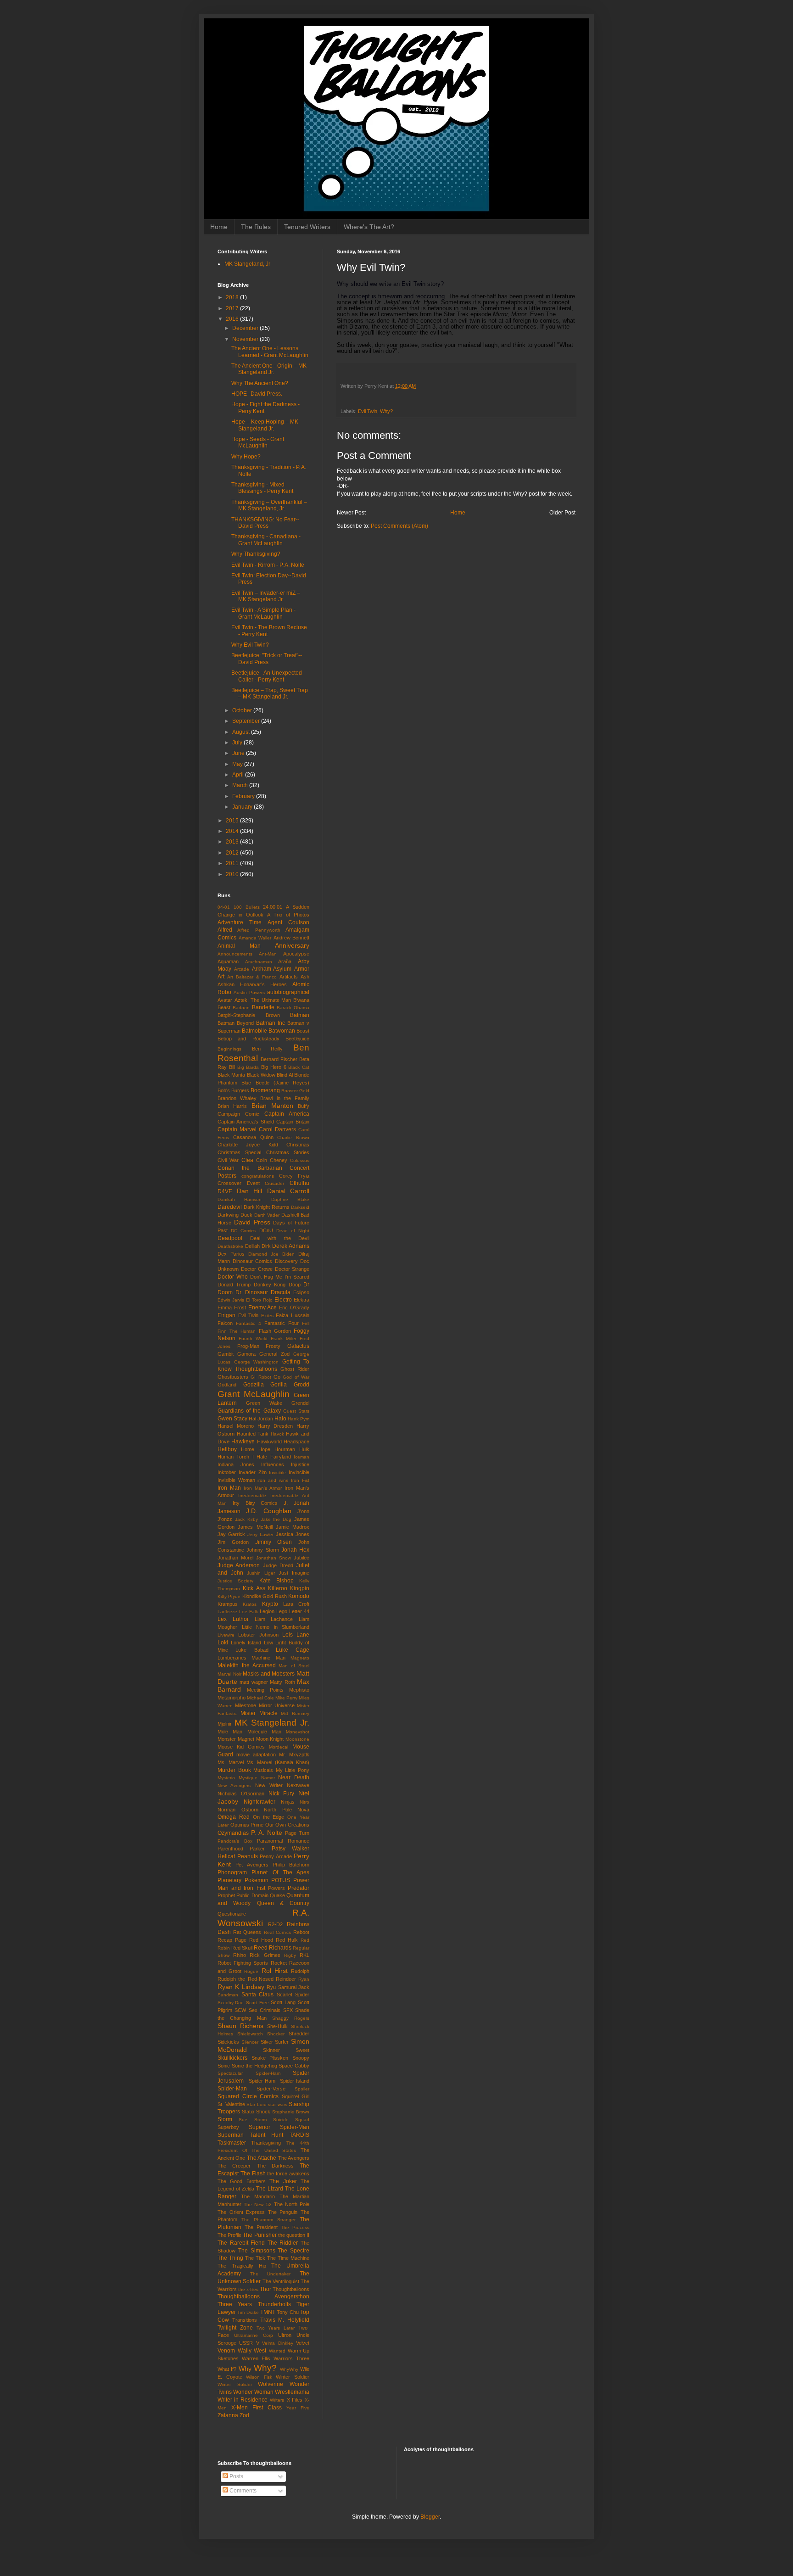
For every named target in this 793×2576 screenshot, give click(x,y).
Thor (265, 2289)
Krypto (270, 1604)
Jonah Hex (295, 1550)
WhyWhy (289, 2369)
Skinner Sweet (286, 2050)
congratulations (258, 1176)
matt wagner (254, 1682)
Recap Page (232, 1940)
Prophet (226, 1895)
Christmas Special (239, 1152)
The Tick (255, 2258)
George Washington (257, 1362)
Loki (223, 1643)
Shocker (276, 2034)
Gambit (226, 1354)
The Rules (256, 227)
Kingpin (300, 1588)
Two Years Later (276, 2328)
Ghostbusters (233, 1377)
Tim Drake (248, 2312)
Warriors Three (291, 2358)
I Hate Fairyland (272, 1457)
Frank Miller (284, 1338)
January (243, 807)
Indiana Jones (236, 1464)
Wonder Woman (253, 2392)
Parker (257, 1849)
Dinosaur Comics (253, 1261)
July (238, 743)
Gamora (246, 1354)
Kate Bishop (276, 1581)
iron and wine (273, 1480)
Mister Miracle (259, 1713)
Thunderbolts (274, 2304)
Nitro (304, 1802)
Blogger (430, 2517)
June (239, 753)
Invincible (299, 1472)
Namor (268, 1778)
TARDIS (299, 2135)
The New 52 (257, 2204)
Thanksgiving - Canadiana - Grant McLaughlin (266, 540)
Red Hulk (287, 1940)
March (241, 785)
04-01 (224, 907)
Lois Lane (296, 1635)
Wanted (277, 2351)
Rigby (290, 1955)
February (244, 796)
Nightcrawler (260, 1802)
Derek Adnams (291, 1246)
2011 (233, 863)
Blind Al (285, 1075)
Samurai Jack (294, 1987)
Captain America (287, 1114)
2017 (233, 308)
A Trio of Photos (288, 915)
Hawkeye (243, 1442)
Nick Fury (282, 1794)
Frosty (273, 1346)
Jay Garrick (231, 1534)
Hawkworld (269, 1442)
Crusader (274, 1183)
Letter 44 (299, 1611)
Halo (280, 1419)
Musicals (263, 1770)
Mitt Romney (295, 1713)
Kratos (250, 1604)
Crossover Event (239, 1183)
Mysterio (226, 1778)
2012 (233, 853)
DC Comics (243, 1231)
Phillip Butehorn (291, 1865)
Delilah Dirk (258, 1246)
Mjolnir (225, 1724)
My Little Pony (293, 1770)
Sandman (228, 1995)
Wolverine (271, 2384)
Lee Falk (249, 1612)
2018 (233, 297)
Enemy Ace (263, 1308)
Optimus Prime (247, 1825)
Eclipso (301, 1292)
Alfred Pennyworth (259, 930)
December (246, 328)
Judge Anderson (239, 1565)
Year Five (298, 2408)
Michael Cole (260, 1698)
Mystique (248, 1778)
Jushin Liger (261, 1573)
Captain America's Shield (246, 1122)
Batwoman (282, 1031)
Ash (305, 977)
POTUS (281, 1880)
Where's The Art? (369, 227)
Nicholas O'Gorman (241, 1794)
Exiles (267, 1316)
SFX (288, 2010)
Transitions (245, 2320)
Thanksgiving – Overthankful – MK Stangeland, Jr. (269, 505)
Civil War (228, 1160)
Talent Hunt (267, 2135)
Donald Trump (234, 1285)
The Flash (253, 2174)
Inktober (227, 1472)
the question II (294, 2235)
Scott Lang (283, 2002)
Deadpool (230, 1238)
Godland (227, 1385)
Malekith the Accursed (247, 1665)
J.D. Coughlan (269, 1511)
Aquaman (228, 961)
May (238, 764)
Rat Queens (247, 1932)
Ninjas (288, 1802)
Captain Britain (293, 1122)
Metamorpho (232, 1698)
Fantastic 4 (249, 1323)
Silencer (250, 2042)
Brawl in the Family (285, 1098)
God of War (296, 1377)
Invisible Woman (236, 1480)
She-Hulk (277, 2026)
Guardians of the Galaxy (249, 1411)
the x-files (248, 2289)
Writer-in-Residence (243, 2400)
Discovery (286, 1261)
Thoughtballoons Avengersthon (263, 2297)
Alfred (225, 930)
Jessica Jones (293, 1534)
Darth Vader (267, 1215)
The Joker (283, 2181)
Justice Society (235, 1581)
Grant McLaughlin (254, 1394)
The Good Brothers (242, 2181)
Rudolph (300, 1971)
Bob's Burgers (233, 1090)
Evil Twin (368, 411)
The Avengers (294, 2158)
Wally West (252, 2351)
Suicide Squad (291, 2120)
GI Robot (261, 1377)
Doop (295, 1285)
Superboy (228, 2127)
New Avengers (234, 1785)
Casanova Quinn (253, 1137)
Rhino (240, 1955)
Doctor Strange (292, 1269)
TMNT (268, 2312)
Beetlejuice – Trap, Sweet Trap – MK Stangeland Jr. (270, 693)
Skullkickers (232, 2058)
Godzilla (254, 1385)
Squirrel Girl (296, 2096)
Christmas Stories (288, 1152)
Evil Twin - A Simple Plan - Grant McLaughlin (263, 613)
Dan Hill (250, 1191)
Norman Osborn (238, 1810)
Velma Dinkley (277, 2343)
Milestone (246, 1705)
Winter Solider (235, 2384)
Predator (299, 1888)
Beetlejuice (297, 1039)
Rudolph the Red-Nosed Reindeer (257, 1979)
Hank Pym (299, 1419)
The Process (295, 2227)
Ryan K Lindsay (241, 1987)
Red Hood (261, 1940)
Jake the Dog (276, 1519)
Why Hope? (246, 457)
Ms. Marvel (231, 1762)
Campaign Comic (238, 1114)
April (239, 775)
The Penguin (283, 2212)
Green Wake (264, 1403)
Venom (226, 2351)
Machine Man (268, 1658)
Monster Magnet (236, 1739)
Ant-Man (268, 954)
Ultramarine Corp (254, 2335)
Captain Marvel (237, 1129)
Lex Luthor (233, 1619)
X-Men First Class (257, 2408)
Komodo (299, 1596)
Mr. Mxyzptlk (294, 1755)
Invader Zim (253, 1472)
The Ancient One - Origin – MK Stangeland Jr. (269, 369)
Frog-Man (248, 1346)
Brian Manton (272, 1106)
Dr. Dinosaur (252, 1292)
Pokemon (257, 1880)
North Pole (278, 1810)
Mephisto (299, 1690)
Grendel (300, 1403)
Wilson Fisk (259, 2377)
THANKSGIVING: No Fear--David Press (265, 523)
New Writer (269, 1785)
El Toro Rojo (259, 1300)
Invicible (277, 1472)
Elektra (302, 1300)
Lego (282, 1611)
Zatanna (228, 2415)
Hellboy (227, 1449)
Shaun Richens (240, 2026)
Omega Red (234, 1817)
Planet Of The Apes (280, 1872)
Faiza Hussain (293, 1315)
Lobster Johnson (258, 1635)
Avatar (225, 1000)
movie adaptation (256, 1755)
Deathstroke (230, 1246)
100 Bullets (247, 907)
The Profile (229, 2235)
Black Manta (231, 1075)
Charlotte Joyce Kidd (248, 1145)
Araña (285, 961)
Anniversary (292, 945)
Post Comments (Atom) (399, 526)
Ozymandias (233, 1833)
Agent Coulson (288, 922)
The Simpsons (257, 2251)
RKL (304, 1955)
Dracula (281, 1292)
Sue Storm (252, 2120)
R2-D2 (275, 1924)
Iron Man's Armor (263, 1488)
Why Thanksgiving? (256, 554)
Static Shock (256, 2112)
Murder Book (234, 1770)
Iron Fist (300, 1480)
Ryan (304, 1979)
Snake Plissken (270, 2058)
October (243, 710)
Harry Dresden (275, 1426)
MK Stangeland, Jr (247, 264)
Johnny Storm (262, 1550)
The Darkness (275, 2166)
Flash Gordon (275, 1331)
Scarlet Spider (293, 1995)
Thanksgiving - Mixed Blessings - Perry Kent (262, 488)
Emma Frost (232, 1308)
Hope (264, 1449)
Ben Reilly (268, 1049)
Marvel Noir (229, 1674)
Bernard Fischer (279, 1059)
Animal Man (239, 946)
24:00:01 (273, 907)
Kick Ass (254, 1588)
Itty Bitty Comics (255, 1503)
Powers (276, 1888)
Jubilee (302, 1558)
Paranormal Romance (283, 1841)
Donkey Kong (270, 1285)
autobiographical (288, 992)
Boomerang (265, 1090)
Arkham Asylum (272, 969)
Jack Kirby (246, 1519)
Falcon (225, 1323)
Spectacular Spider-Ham (249, 2073)
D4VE (225, 1191)
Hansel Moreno (236, 1426)
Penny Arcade (276, 1856)
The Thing (230, 2258)
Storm (225, 2119)
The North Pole (292, 2204)
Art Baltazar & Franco (252, 977)
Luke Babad (252, 1650)
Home (219, 227)
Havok (277, 1434)
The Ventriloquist (281, 2281)
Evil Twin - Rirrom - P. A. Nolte (268, 565)
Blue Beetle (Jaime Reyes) (275, 1083)
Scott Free (257, 2003)
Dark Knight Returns (267, 1207)
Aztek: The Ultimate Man (263, 1000)
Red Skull (242, 1948)
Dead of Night (293, 1231)
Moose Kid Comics (241, 1747)
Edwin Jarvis (231, 1300)
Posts (236, 2476)
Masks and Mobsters (269, 1674)
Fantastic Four (282, 1323)
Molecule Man (264, 1732)
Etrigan (226, 1315)
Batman (300, 1015)
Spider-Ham (262, 2081)
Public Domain (252, 1895)
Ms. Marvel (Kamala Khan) (278, 1762)
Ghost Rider (295, 1369)
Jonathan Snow (274, 1558)
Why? (386, 411)
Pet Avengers (252, 1865)
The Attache (262, 2158)
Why (245, 2369)
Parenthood (230, 1849)
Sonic (224, 2066)
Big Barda (248, 1067)
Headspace (296, 1442)
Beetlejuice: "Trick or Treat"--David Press (267, 659)
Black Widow (261, 1075)
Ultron (285, 2335)
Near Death (294, 1777)
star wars (278, 2104)
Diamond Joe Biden (271, 1254)
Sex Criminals (265, 2010)
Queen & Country (283, 1903)
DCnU (266, 1230)
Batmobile (254, 1031)
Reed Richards (273, 1948)
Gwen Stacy (232, 1419)
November (246, 339)
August (242, 732)
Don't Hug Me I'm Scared (280, 1277)
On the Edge (269, 1817)
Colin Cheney (272, 1160)
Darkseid (300, 1207)
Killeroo (278, 1588)
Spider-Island (295, 2081)
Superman (231, 2135)
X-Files (295, 2400)
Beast (303, 1031)
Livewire (226, 1635)
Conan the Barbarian (250, 1168)
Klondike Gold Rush (265, 1596)
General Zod (274, 1354)
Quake (277, 1895)
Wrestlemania (292, 2392)
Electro (283, 1300)
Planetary (229, 1880)
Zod (244, 2415)
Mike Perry (286, 1698)
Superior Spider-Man (279, 2127)
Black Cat (299, 1067)
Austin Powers (249, 992)
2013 (233, 842)
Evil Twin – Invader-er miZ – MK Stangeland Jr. (266, 596)
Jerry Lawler (260, 1534)
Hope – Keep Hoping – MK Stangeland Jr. (265, 425)
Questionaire (232, 1914)
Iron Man (229, 1488)
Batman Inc (271, 1023)
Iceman (302, 1457)
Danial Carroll (288, 1191)
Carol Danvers (277, 1129)
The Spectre (293, 2251)
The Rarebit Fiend (241, 2243)
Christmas (298, 1145)
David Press (252, 1222)
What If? (227, 2369)
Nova (303, 1810)
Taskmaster (232, 2143)
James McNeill (255, 1527)
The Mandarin (258, 2196)
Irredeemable (252, 1495)
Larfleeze (227, 1612)
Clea (247, 1160)
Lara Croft (296, 1604)
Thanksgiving (266, 2143)
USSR (246, 2343)
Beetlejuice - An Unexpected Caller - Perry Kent (267, 676)
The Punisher (260, 2235)
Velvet (303, 2343)
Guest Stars (296, 1411)
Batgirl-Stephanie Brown (249, 1015)
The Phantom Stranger (268, 2220)
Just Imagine (294, 1573)
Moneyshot (298, 1732)
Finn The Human (237, 1331)
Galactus (298, 1346)
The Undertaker (271, 2274)
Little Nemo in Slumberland (276, 1627)
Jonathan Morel (235, 1558)
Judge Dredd (278, 1565)
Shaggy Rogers (291, 2018)
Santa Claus (258, 1995)
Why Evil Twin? (250, 645)
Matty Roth (282, 1682)
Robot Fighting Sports (243, 1963)
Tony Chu (288, 2312)
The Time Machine (288, 2258)
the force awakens (288, 2174)
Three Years (235, 2304)
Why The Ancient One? (260, 383)
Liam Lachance (274, 1619)
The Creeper (234, 2166)
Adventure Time (240, 922)
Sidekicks (228, 2042)
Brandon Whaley (237, 1098)
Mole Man (230, 1732)
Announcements (235, 954)
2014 (233, 831)
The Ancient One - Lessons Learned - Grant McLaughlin (270, 352)
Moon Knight (270, 1739)
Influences (273, 1464)
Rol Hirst (275, 1971)
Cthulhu (299, 1183)
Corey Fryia (294, 1176)
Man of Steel (294, 1666)
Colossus (300, 1160)
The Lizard (270, 2189)
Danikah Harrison (240, 1199)
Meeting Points (265, 1690)
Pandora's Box (235, 1841)
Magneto (300, 1658)
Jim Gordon (233, 1542)
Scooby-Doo (231, 2003)
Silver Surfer (275, 2042)
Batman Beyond (236, 1023)
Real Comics (277, 1932)
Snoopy (301, 2058)
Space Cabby (294, 2066)
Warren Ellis (256, 2358)
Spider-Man (232, 2089)
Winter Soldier (293, 2377)
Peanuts (248, 1856)
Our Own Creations (287, 1825)
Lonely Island (246, 1643)
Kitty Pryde (229, 1596)
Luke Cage (293, 1650)
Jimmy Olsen (274, 1542)
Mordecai (279, 1747)
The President (261, 2227)
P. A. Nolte (267, 1833)
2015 (233, 821)
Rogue (251, 1971)
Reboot (301, 1932)
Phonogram (232, 1872)
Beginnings (229, 1049)
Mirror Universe (277, 1705)
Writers (277, 2400)
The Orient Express (241, 2212)
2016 (233, 319)
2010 (233, 874)
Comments (242, 2491)
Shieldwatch (250, 2034)
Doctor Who (233, 1277)
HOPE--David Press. (257, 394)
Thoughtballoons (291, 2289)
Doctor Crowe (257, 1269)
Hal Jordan (261, 1419)
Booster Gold (295, 1091)
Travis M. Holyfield (285, 2320)
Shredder (299, 2034)
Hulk (304, 1449)
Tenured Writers (307, 227)
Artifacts (289, 977)
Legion (267, 1611)
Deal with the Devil (280, 1238)
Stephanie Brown (291, 2112)
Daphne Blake (290, 1199)
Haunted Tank (253, 1434)
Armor (302, 969)
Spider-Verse (271, 2089)
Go (277, 1377)
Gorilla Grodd (290, 1385)
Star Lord (257, 2104)
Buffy (304, 1106)
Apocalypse (296, 954)
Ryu (271, 1987)
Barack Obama (293, 1008)
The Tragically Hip (242, 2266)
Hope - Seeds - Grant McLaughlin (258, 442)
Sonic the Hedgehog (254, 2066)
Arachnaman (259, 962)
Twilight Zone (235, 2328)
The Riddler (283, 2243)
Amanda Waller (255, 938)
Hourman (285, 1449)
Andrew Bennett (292, 938)
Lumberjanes (232, 1658)
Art (221, 977)
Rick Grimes (265, 1955)
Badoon (241, 1008)
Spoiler (302, 2089)
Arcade (242, 969)
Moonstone (297, 1739)
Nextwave (298, 1785)
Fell (306, 1323)
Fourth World (253, 1338)
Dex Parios (231, 1254)
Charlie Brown (293, 1137)
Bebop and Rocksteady (249, 1039)
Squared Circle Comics (248, 2096)
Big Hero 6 (274, 1067)
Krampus (228, 1604)
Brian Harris (232, 1106)
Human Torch (233, 1457)
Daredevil (230, 1207)
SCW (240, 2010)
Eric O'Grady (294, 1308)
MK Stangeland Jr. (272, 1723)
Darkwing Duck (235, 1215)
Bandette (263, 1007)
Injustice (300, 1464)
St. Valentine (231, 2104)
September (247, 721)
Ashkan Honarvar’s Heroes (252, 984)
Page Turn (297, 1833)
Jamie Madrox (293, 1527)
